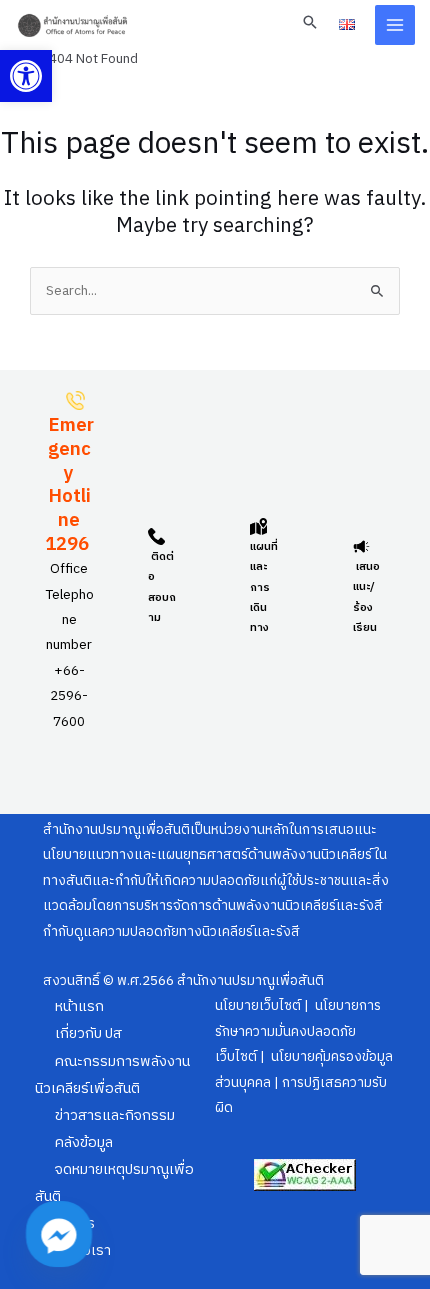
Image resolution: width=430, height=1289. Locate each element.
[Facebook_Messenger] (59, 1234)
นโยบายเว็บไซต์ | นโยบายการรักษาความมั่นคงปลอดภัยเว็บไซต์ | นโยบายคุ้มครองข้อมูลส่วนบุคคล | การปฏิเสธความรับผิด (304, 1057)
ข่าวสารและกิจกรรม (115, 1116)
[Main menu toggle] (395, 25)
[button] (26, 76)
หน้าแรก (79, 1007)
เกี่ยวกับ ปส (88, 1034)
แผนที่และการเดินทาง (264, 587)
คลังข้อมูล (84, 1143)
